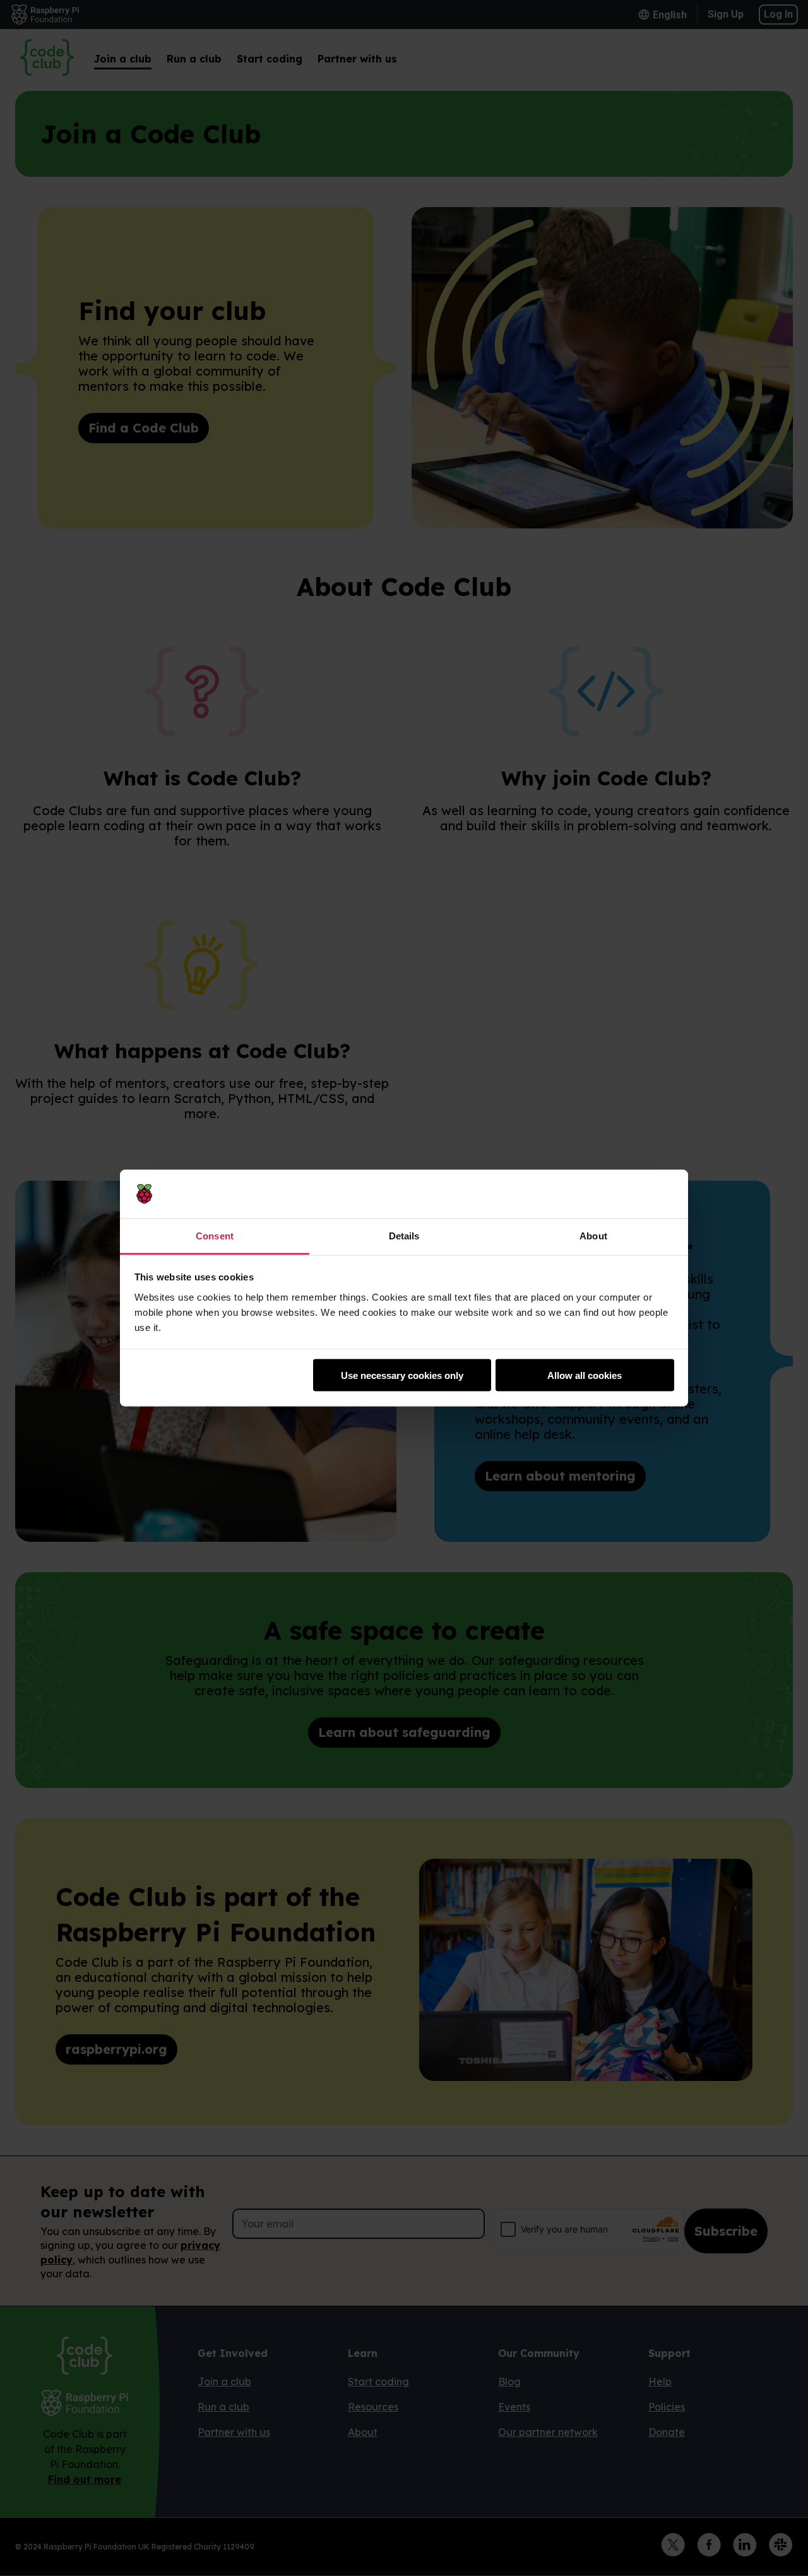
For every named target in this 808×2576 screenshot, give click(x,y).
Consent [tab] (215, 1235)
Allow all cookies (585, 1375)
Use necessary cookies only (402, 1375)
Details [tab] (404, 1235)
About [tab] (593, 1235)
